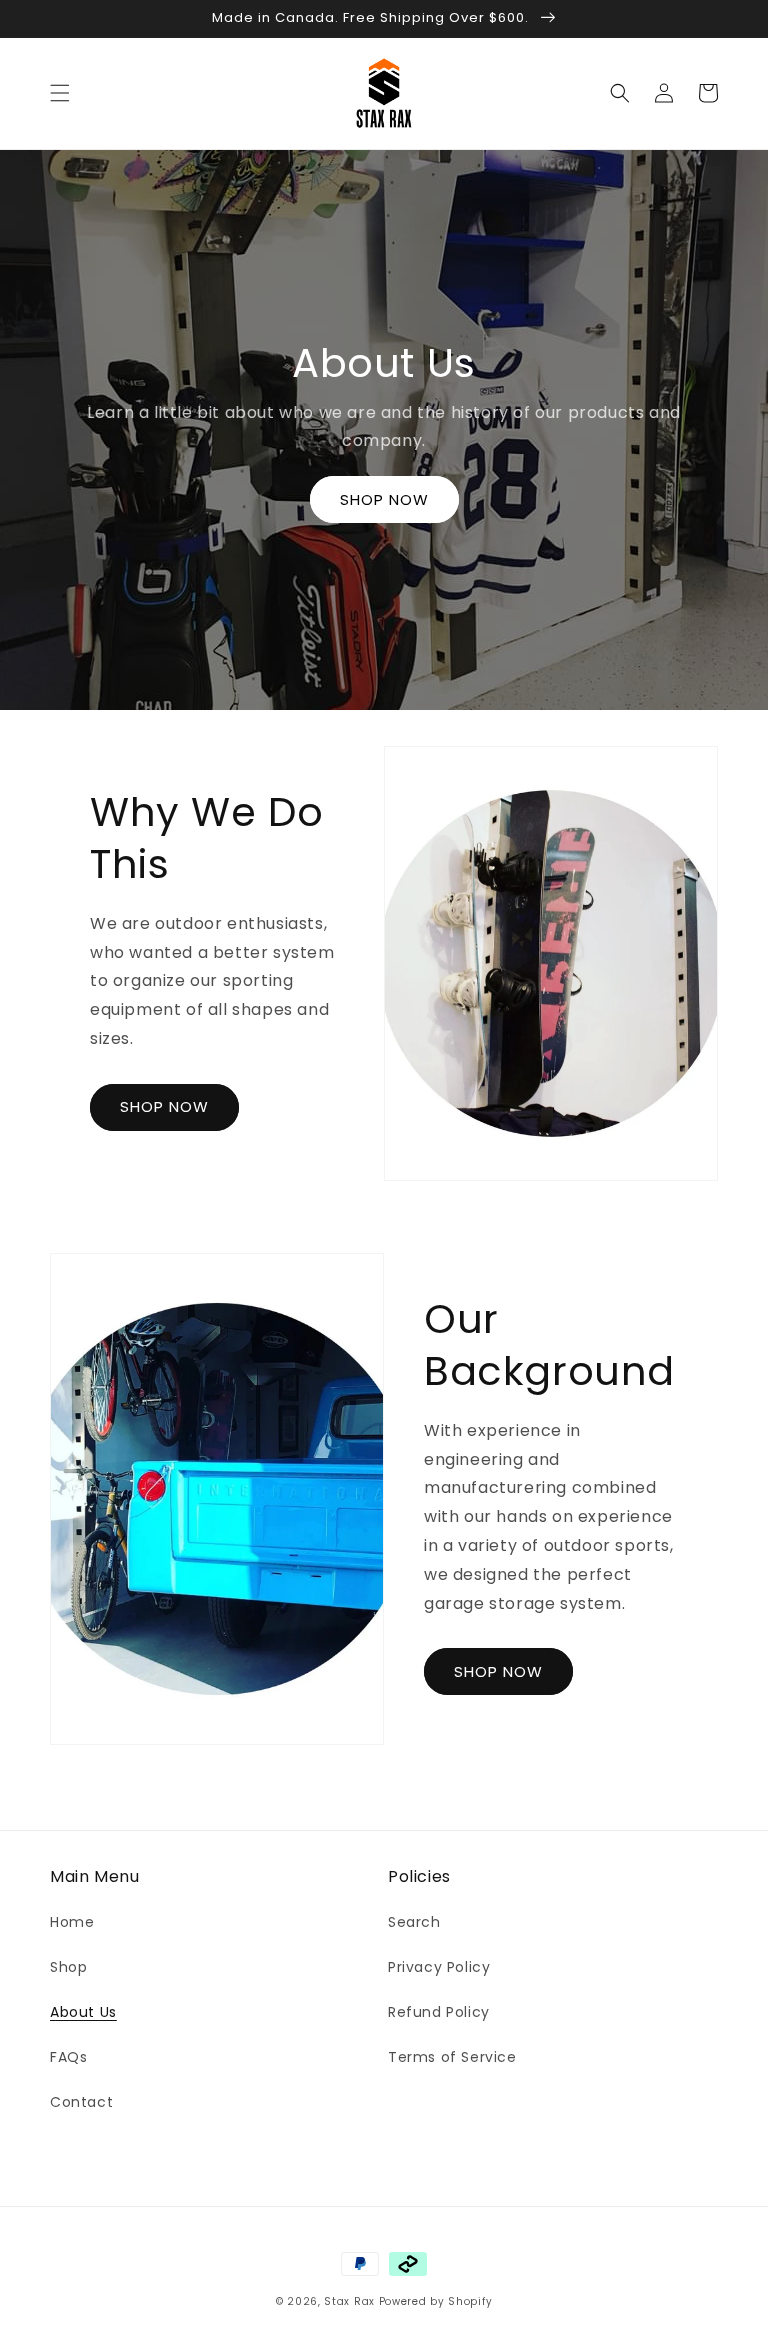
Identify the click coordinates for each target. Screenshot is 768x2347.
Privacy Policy (439, 1967)
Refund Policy (439, 2012)
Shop (68, 1967)
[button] (60, 93)
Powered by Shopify (436, 2301)
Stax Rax (349, 2301)
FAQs (68, 2057)
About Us (83, 2012)
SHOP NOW (384, 499)
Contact (81, 2102)
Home (72, 1922)
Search (414, 1922)
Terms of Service (452, 2057)
